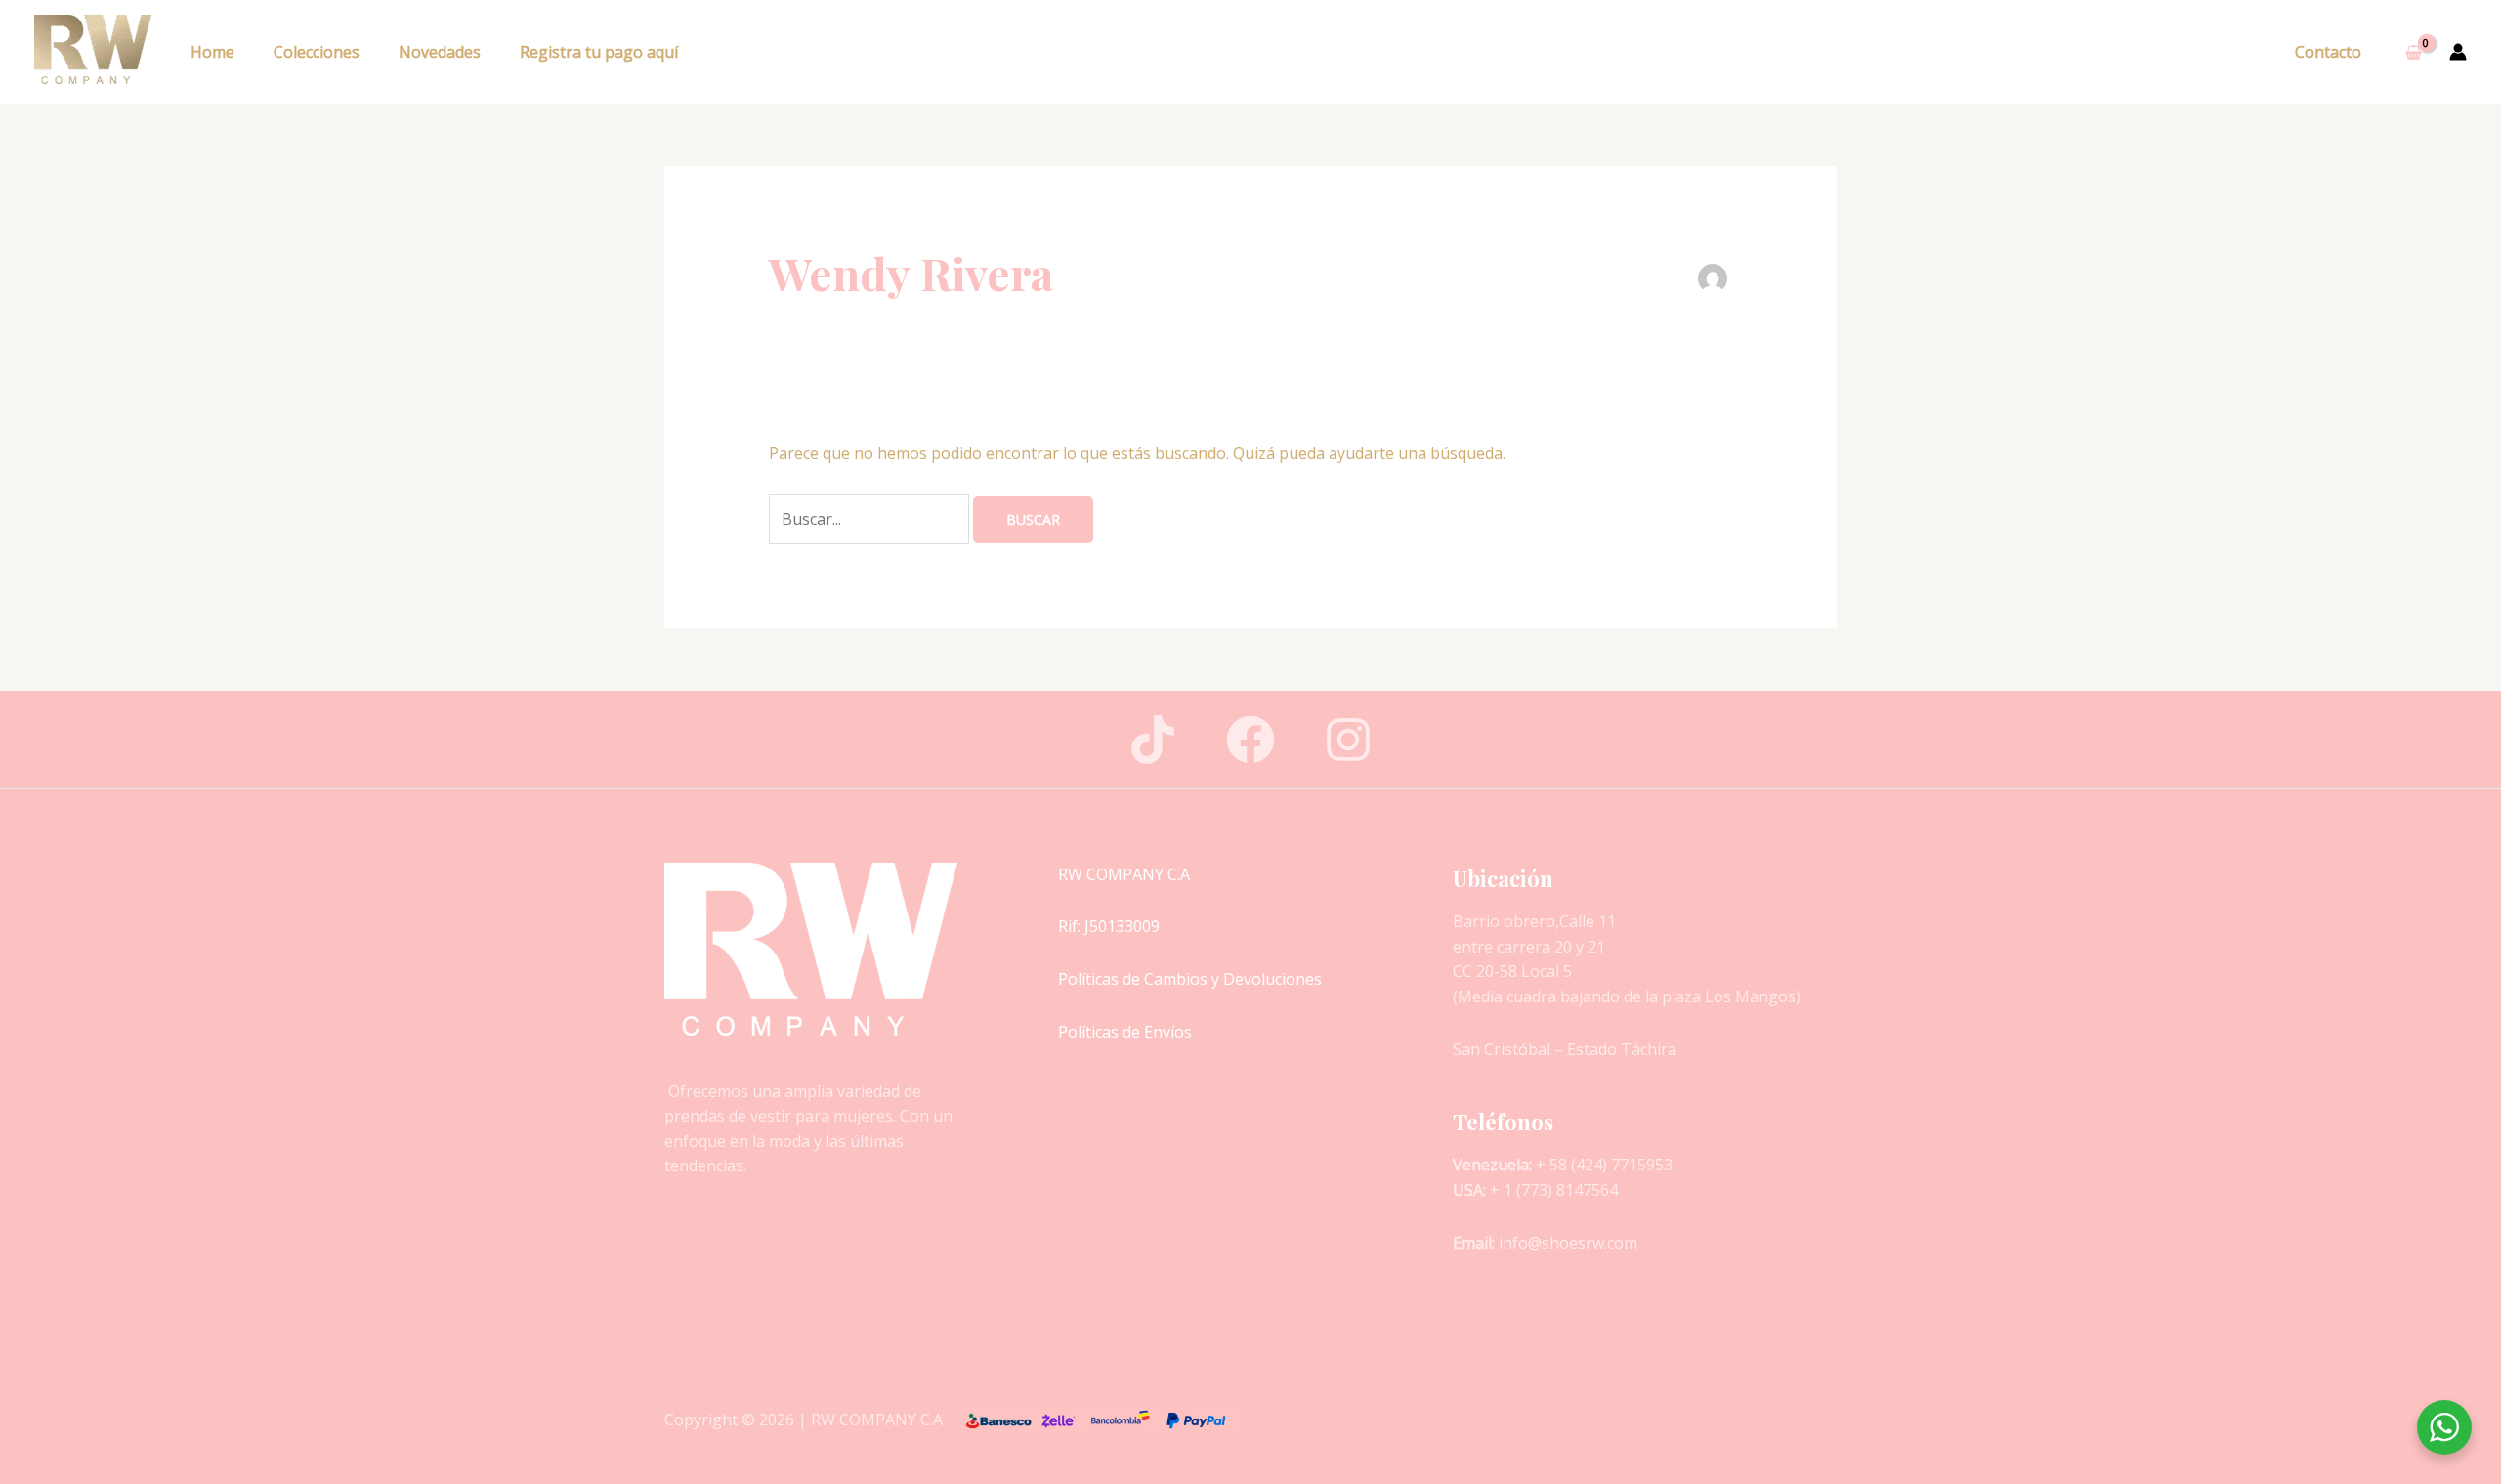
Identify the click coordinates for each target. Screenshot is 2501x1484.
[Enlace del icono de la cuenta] (2458, 52)
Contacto (2328, 52)
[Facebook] (1250, 740)
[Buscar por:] (871, 519)
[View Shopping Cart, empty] (2413, 52)
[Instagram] (1348, 740)
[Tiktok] (1153, 740)
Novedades (440, 52)
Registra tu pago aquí (599, 52)
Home (212, 52)
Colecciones (317, 52)
